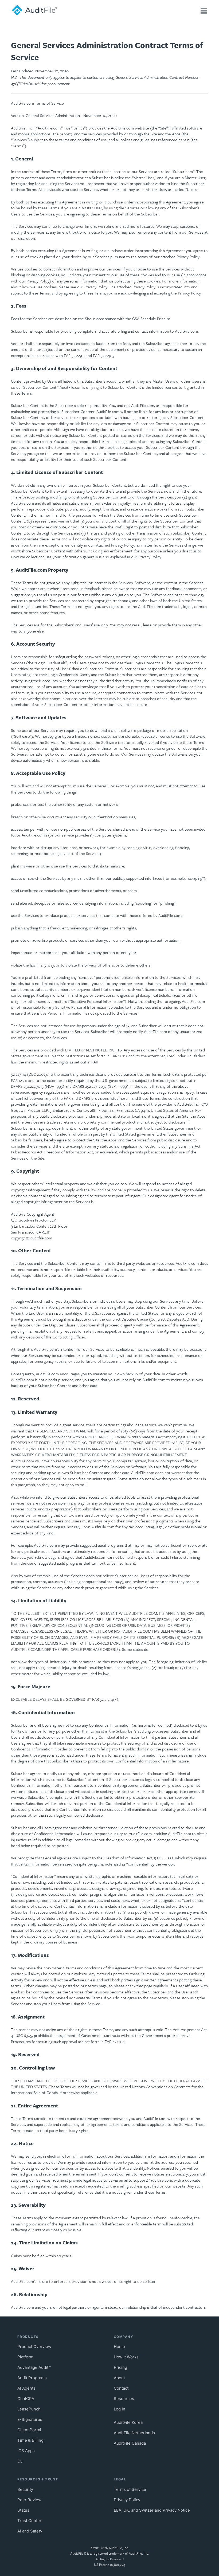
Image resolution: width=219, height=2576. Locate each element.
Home (119, 2347)
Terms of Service (130, 2489)
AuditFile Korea (128, 2422)
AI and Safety (30, 2531)
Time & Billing (30, 2440)
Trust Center (29, 2521)
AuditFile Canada (130, 2443)
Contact (121, 2388)
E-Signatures (30, 2419)
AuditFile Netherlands (134, 2433)
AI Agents (26, 2388)
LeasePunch (29, 2409)
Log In (108, 21)
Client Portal (29, 2430)
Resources (124, 2399)
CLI (20, 2461)
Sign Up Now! (108, 6)
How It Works (126, 2357)
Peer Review (29, 2500)
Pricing (120, 2367)
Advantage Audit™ (34, 2367)
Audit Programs (32, 2378)
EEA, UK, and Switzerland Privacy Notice (152, 2510)
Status (23, 2510)
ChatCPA (26, 2399)
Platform (25, 2357)
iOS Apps (26, 2451)
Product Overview (34, 2347)
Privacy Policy (127, 2500)
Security (25, 2489)
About (119, 2378)
